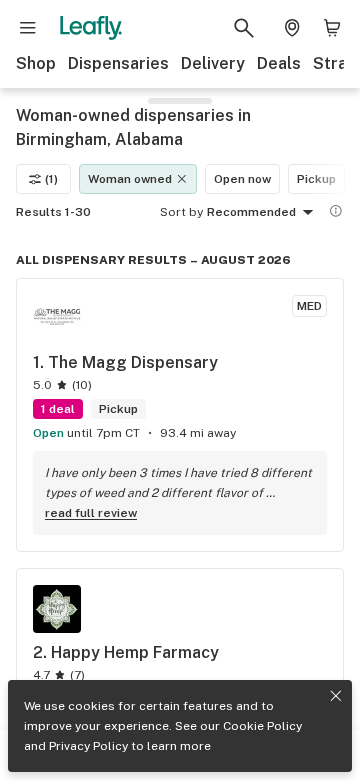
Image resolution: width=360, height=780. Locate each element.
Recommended (251, 212)
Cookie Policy (262, 726)
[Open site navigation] (28, 28)
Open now (242, 179)
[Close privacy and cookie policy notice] (336, 696)
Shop (36, 63)
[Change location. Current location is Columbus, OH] (292, 28)
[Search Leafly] (244, 28)
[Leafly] (91, 28)
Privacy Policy (88, 746)
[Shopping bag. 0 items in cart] (332, 28)
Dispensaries (118, 63)
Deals (279, 63)
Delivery (213, 63)
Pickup (316, 179)
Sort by (181, 212)
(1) (51, 179)
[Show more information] (336, 211)
